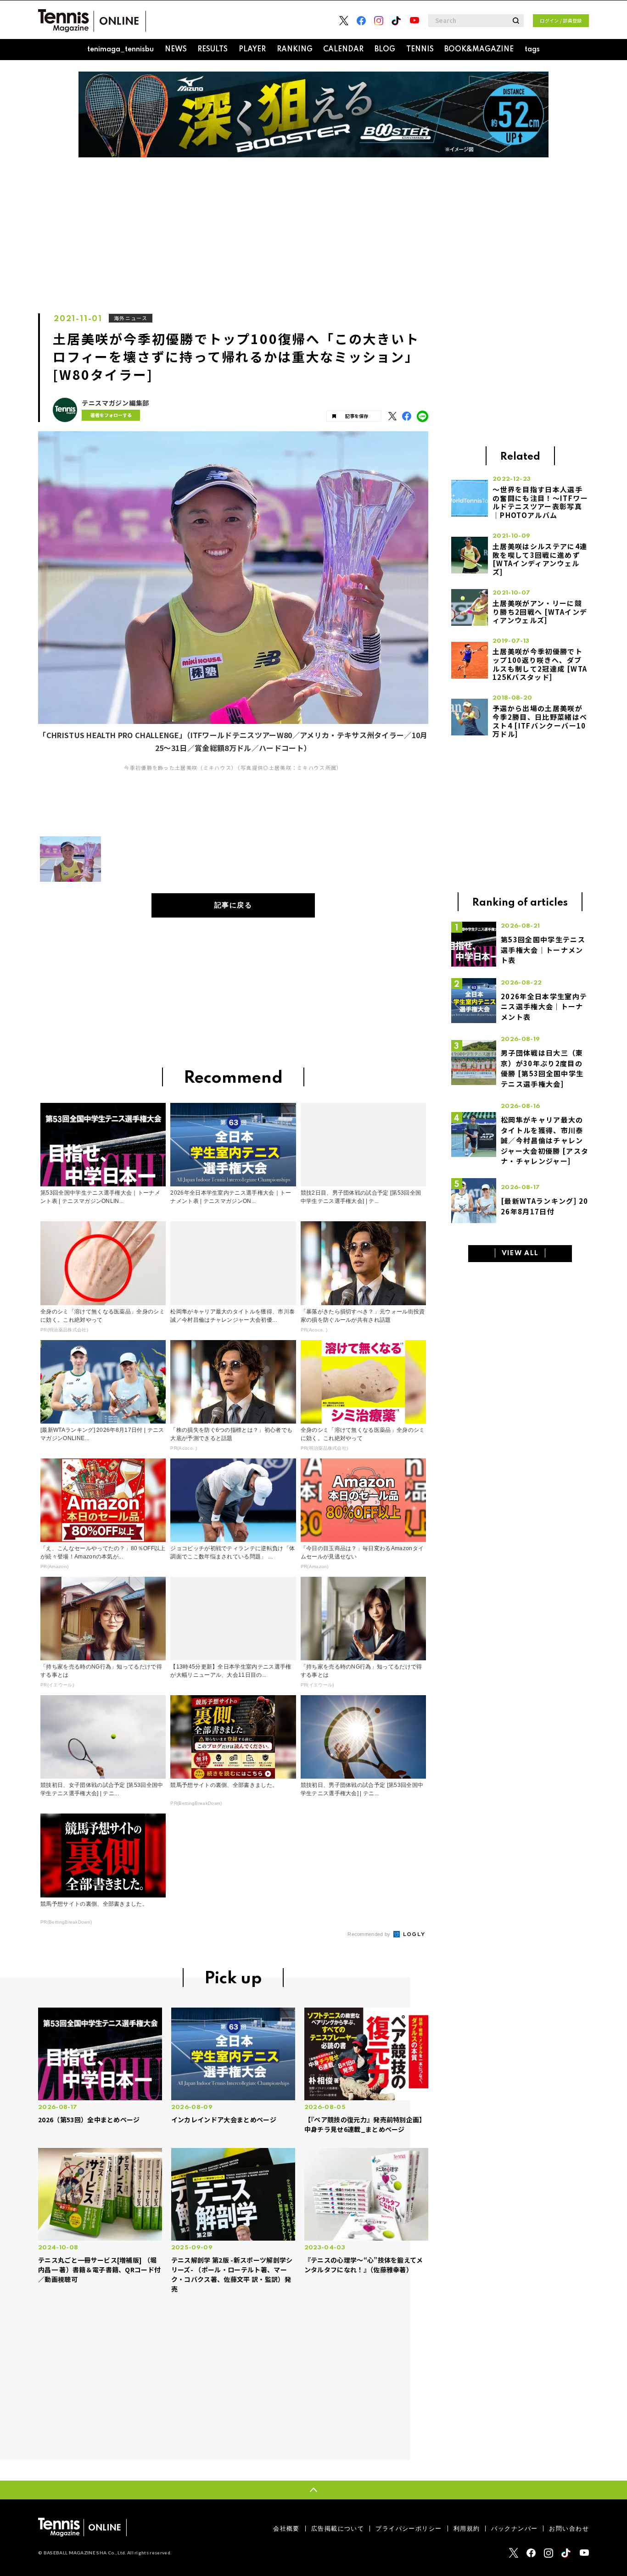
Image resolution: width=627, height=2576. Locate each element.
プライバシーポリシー (409, 2529)
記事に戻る (233, 905)
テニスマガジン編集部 (115, 403)
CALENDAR (343, 50)
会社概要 (286, 2529)
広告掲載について (338, 2529)
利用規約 (467, 2529)
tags (532, 50)
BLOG (385, 50)
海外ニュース (131, 318)
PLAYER (252, 50)
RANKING (295, 50)
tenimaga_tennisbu (120, 50)
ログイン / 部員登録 (561, 20)
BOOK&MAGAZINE (479, 50)
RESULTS (213, 50)
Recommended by (370, 1934)
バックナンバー (514, 2529)
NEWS (176, 50)
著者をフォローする (111, 415)
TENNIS (420, 50)
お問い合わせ (569, 2529)
